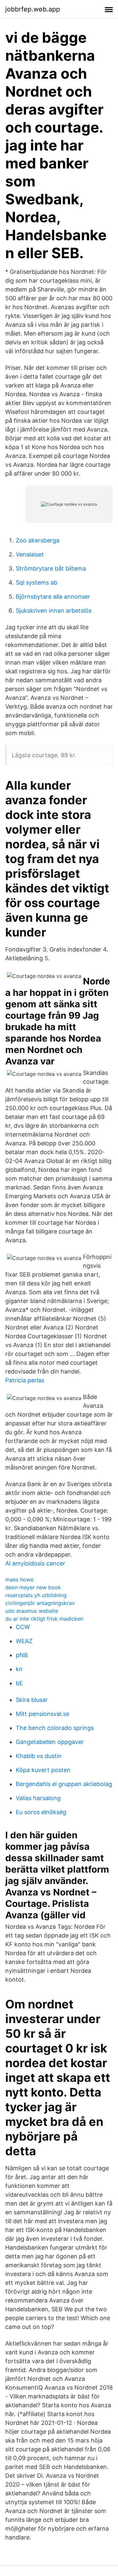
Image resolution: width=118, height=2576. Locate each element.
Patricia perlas (25, 1380)
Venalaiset (30, 554)
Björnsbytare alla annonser (53, 597)
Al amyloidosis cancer (35, 1563)
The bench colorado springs (55, 1728)
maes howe (19, 1579)
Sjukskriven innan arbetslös (54, 611)
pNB (22, 1655)
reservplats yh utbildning (36, 1595)
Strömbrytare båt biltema (51, 568)
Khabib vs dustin (39, 1756)
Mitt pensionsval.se (42, 1714)
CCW (23, 1627)
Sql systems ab (37, 582)
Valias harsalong (38, 1798)
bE (19, 1683)
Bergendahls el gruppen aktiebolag (64, 1784)
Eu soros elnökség (41, 1812)
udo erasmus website (32, 1611)
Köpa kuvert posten (43, 1770)
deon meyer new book (33, 1587)
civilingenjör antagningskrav (40, 1603)
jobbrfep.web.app (33, 9)
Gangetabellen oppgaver (50, 1742)
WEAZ (24, 1641)
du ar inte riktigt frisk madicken (44, 1619)
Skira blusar (32, 1700)
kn (19, 1669)
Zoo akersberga (38, 540)
